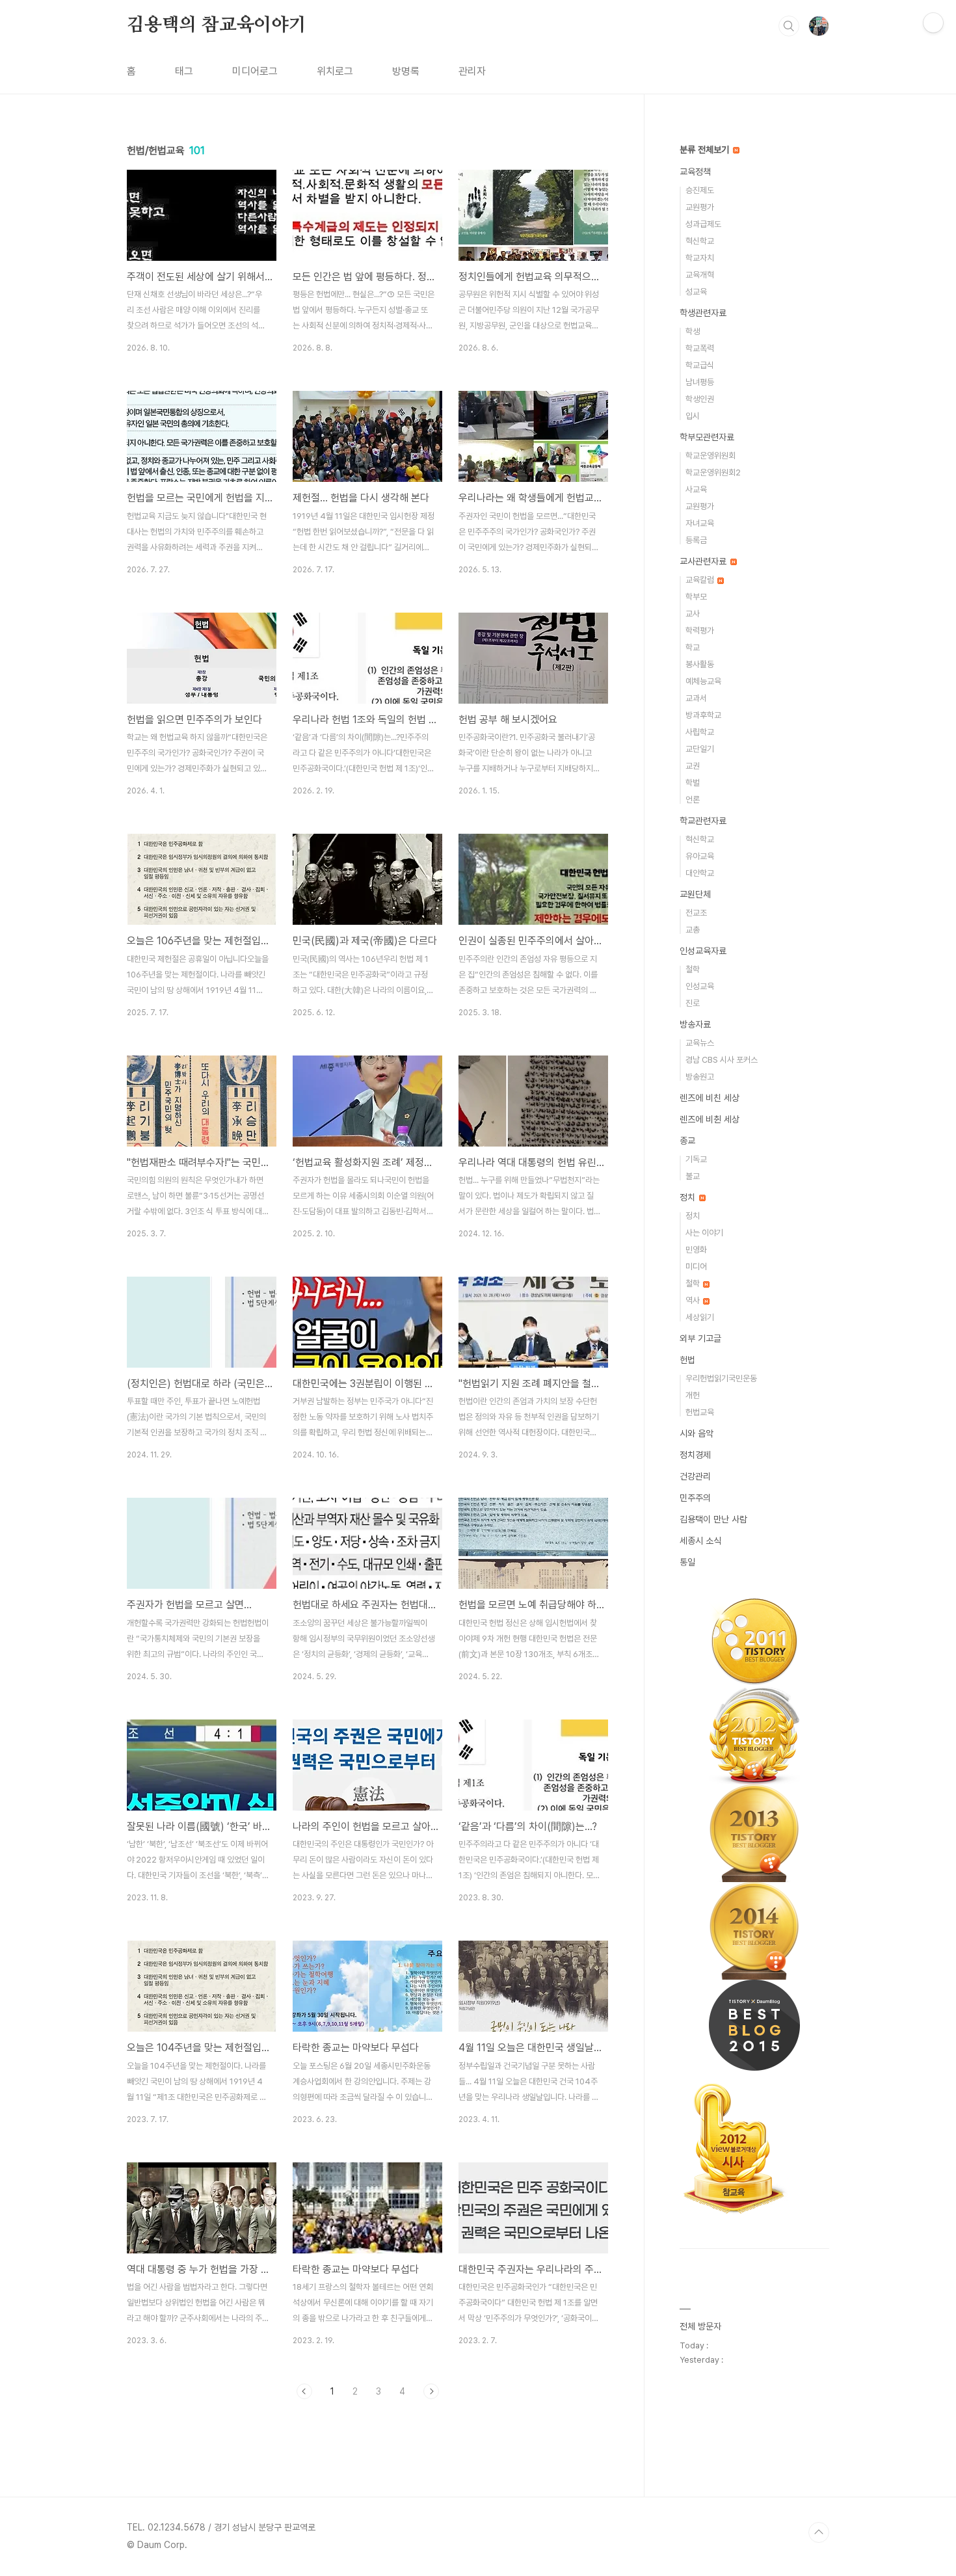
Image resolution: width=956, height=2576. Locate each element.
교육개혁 (700, 275)
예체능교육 (703, 681)
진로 (693, 1003)
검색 (789, 26)
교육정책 (695, 172)
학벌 (693, 783)
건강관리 (695, 1476)
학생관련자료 (703, 313)
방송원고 (700, 1077)
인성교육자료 (703, 951)
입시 (693, 416)
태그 (184, 71)
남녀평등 (700, 382)
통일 (687, 1562)
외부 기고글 (700, 1338)
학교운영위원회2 (713, 472)
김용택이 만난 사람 (713, 1519)
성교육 (696, 292)
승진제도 (700, 190)
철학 (693, 969)
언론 (693, 800)
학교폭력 (700, 348)
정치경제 (695, 1455)
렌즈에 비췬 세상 (710, 1119)
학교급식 (700, 365)
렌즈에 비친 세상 (710, 1098)
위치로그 (335, 71)
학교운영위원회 (710, 456)
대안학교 (700, 873)
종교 (687, 1141)
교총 (693, 930)
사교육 (696, 489)
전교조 (696, 913)
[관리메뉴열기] (933, 23)
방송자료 (695, 1024)
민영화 (696, 1250)
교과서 (696, 698)
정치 (689, 1197)
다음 (431, 2391)
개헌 (693, 1395)
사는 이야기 (704, 1233)
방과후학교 (703, 715)
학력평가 (700, 631)
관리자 (472, 71)
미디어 (696, 1267)
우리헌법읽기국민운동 (721, 1378)
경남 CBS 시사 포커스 (722, 1060)
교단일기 (700, 749)
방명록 (406, 71)
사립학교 (700, 732)
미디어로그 (255, 71)
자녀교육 (700, 523)
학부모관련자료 (707, 437)
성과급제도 (703, 224)
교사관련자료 (704, 561)
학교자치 (700, 258)
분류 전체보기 (706, 150)
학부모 (696, 597)
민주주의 (695, 1498)
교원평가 (700, 207)
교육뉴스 (700, 1043)
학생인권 (700, 399)
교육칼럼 (701, 580)
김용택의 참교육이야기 (217, 25)
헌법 (687, 1360)
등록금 (696, 540)
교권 (693, 766)
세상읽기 (700, 1317)
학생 (693, 331)
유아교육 (700, 856)
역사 (694, 1300)
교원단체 (695, 894)
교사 (693, 614)
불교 (693, 1176)
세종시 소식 (700, 1541)
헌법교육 (700, 1412)
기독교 (696, 1159)
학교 (693, 647)
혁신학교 (700, 241)
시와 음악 (697, 1433)
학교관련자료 (703, 821)
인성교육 (700, 986)
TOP (819, 2532)
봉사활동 (700, 664)
